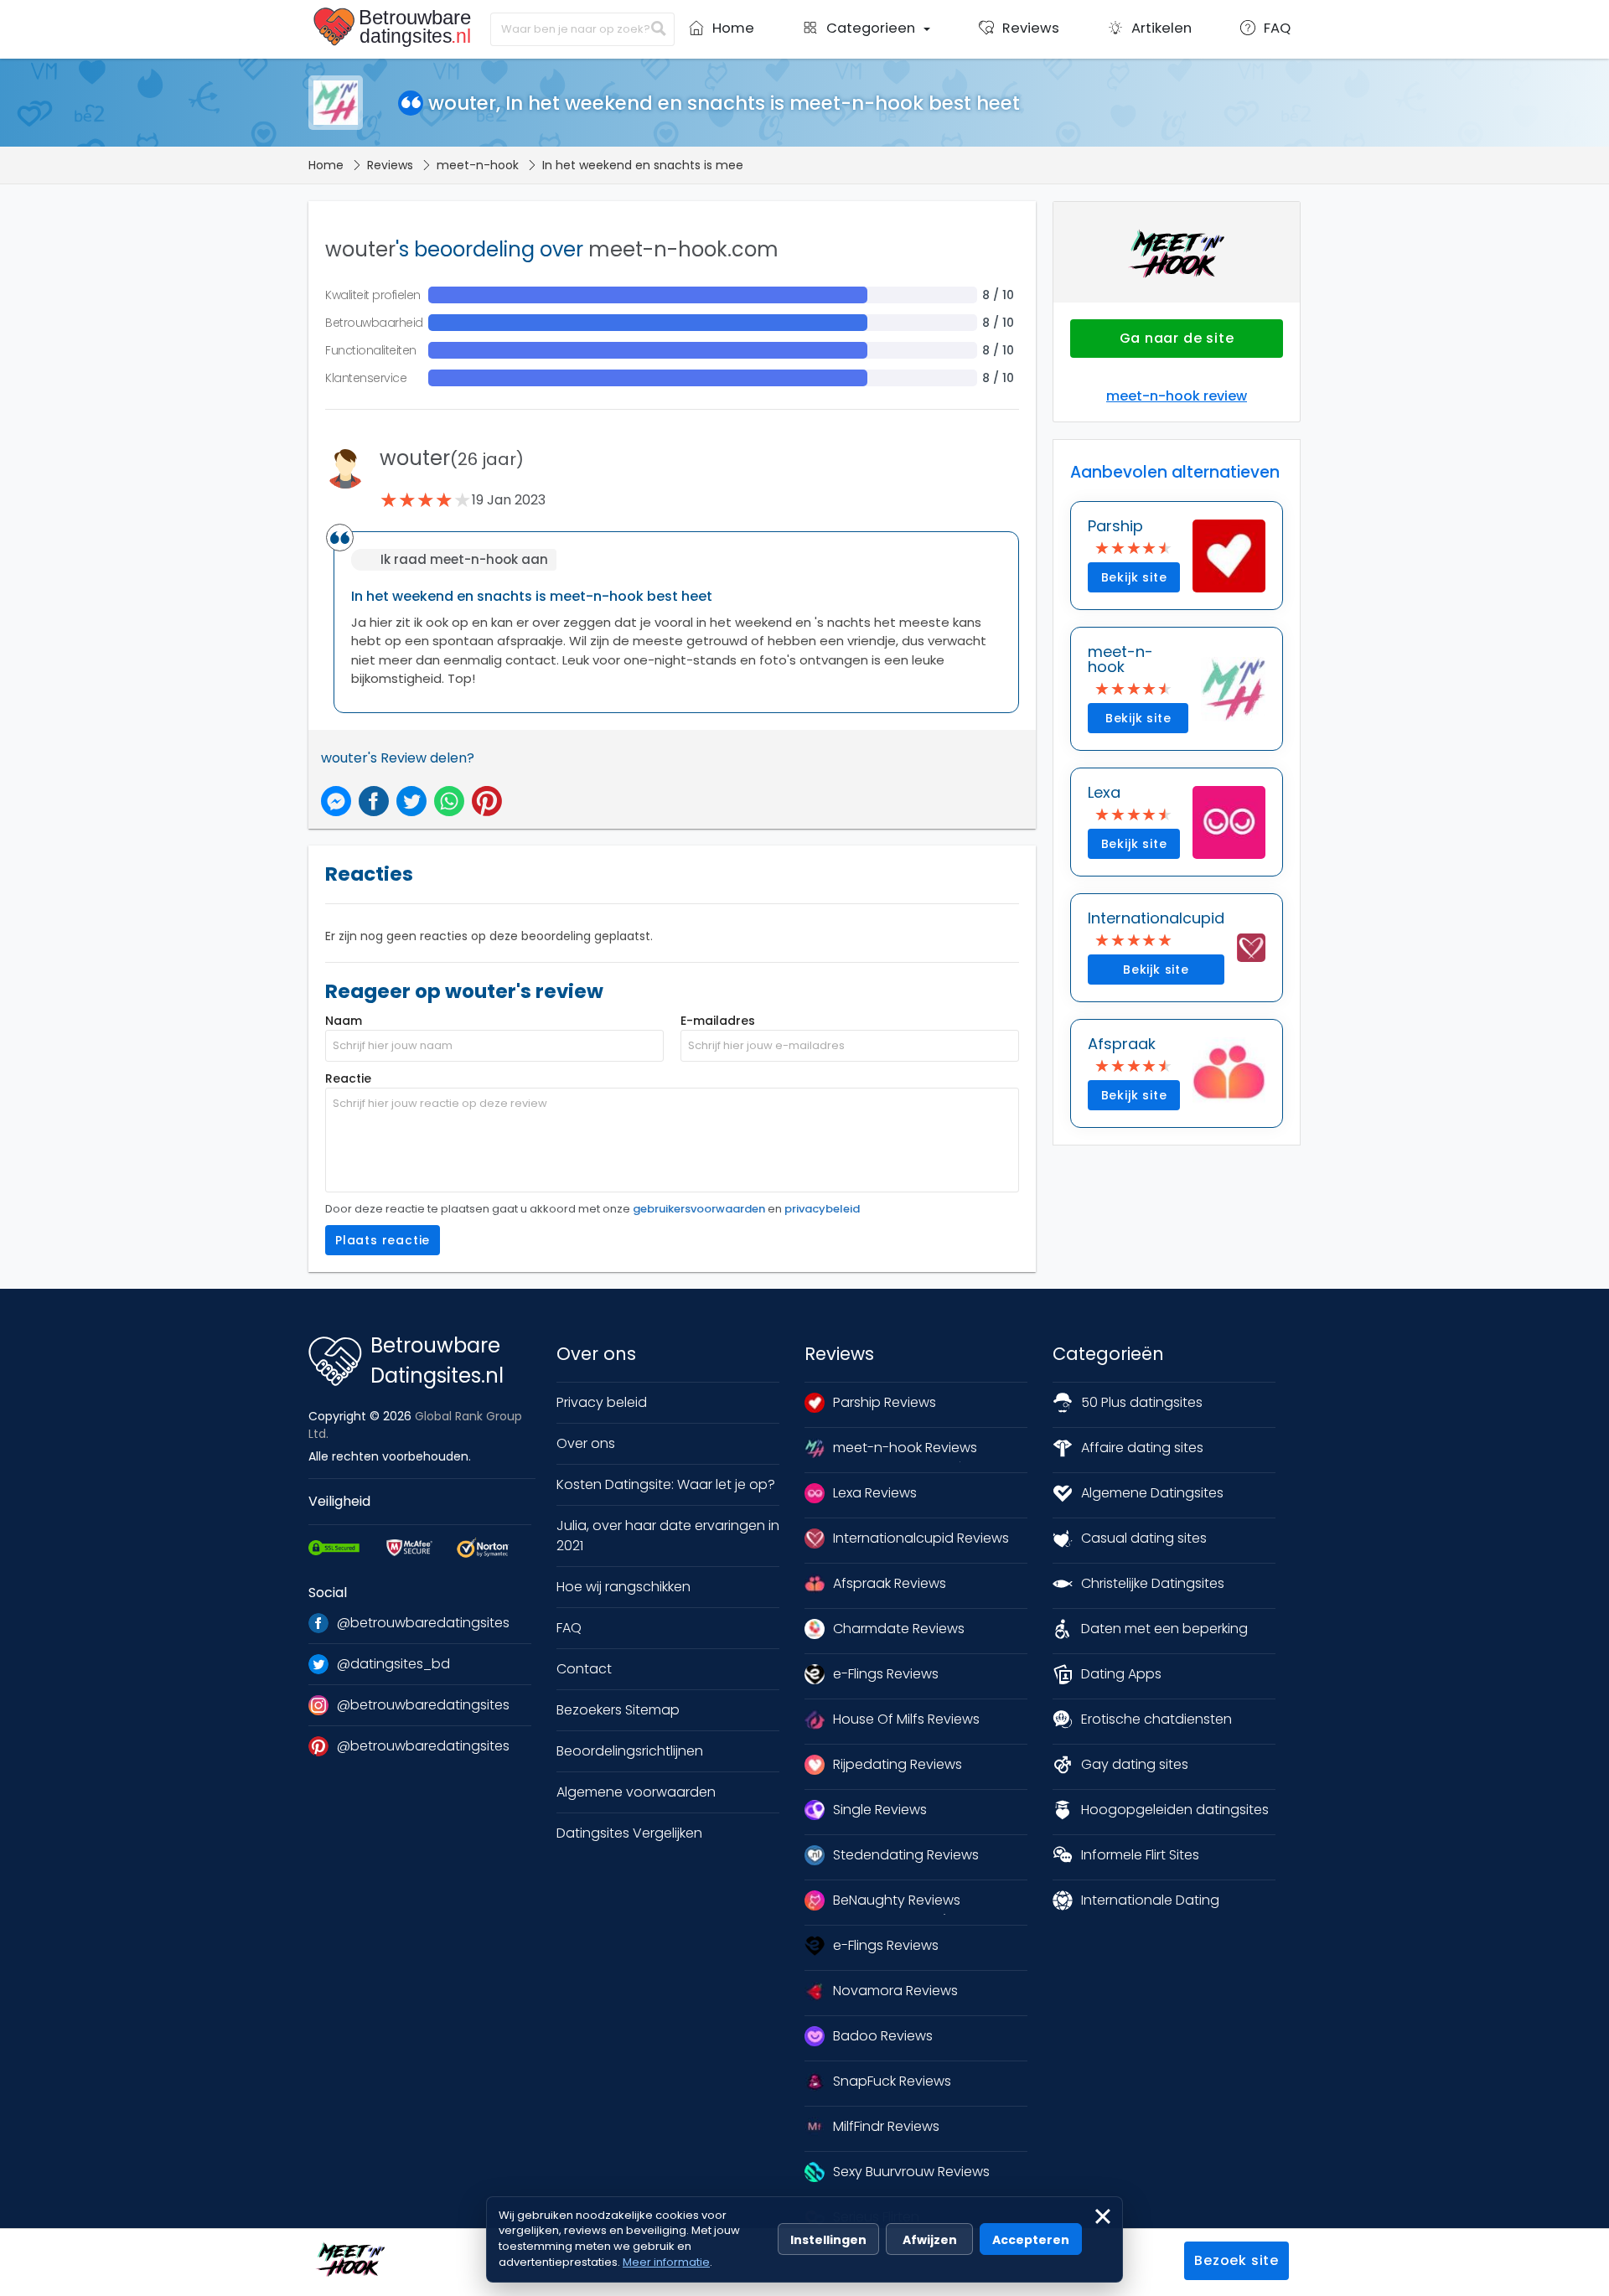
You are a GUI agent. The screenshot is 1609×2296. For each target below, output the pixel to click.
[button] (867, 34)
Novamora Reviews (895, 1991)
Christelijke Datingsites (1153, 1583)
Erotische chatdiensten (1156, 1719)
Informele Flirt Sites (1140, 1855)
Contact (584, 1669)
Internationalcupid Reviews (921, 1538)
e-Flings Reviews (886, 1674)
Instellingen (828, 2240)
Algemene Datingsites (1152, 1493)
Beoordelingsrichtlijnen (630, 1751)
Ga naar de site (1177, 338)
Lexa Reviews (875, 1493)
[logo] (395, 28)
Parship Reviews (885, 1402)
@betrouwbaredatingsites (423, 1623)
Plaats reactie (383, 1240)
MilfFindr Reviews (886, 2126)
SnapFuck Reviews (892, 2081)
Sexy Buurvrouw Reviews (911, 2172)
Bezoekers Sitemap (618, 1710)
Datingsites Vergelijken (629, 1833)
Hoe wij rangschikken (623, 1587)
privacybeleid (822, 1209)
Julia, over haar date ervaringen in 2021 (668, 1536)
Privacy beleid (602, 1402)
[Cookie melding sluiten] (1103, 2216)
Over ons (586, 1443)
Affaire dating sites (1142, 1448)
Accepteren (1031, 2240)
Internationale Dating (1150, 1900)
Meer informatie (666, 2262)
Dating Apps (1121, 1674)
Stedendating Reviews (906, 1855)
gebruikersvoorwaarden (699, 1209)
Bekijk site (1134, 577)
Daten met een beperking (1164, 1629)
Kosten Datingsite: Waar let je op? (666, 1484)
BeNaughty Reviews (897, 1900)
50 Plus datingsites (1142, 1402)
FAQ (569, 1628)
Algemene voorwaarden (636, 1792)
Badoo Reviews (883, 2036)
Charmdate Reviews (899, 1629)
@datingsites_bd (393, 1664)
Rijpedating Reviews (898, 1764)
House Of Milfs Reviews (906, 1719)
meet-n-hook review (1177, 396)
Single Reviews (880, 1810)
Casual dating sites (1144, 1538)
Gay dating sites (1135, 1764)
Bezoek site (1236, 2260)
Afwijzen (930, 2240)
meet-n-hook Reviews (905, 1448)
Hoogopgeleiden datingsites (1175, 1810)
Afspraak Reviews (890, 1583)
